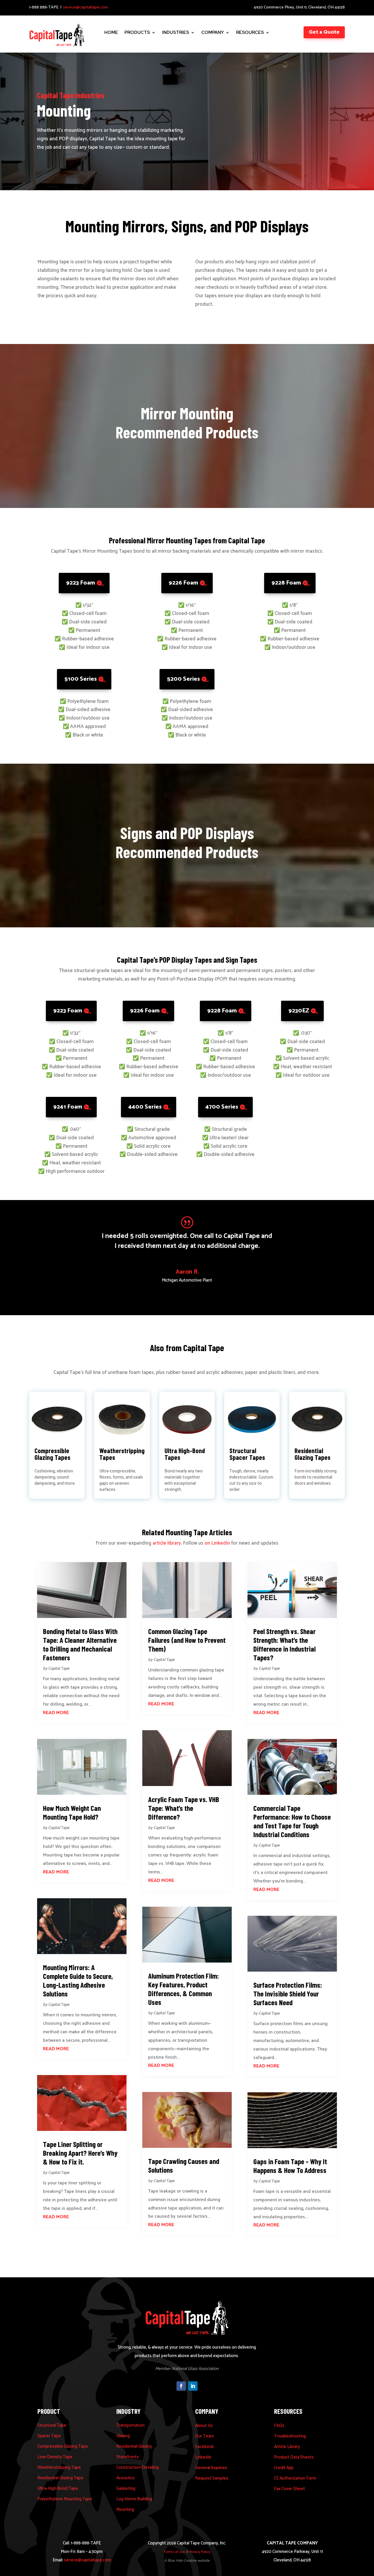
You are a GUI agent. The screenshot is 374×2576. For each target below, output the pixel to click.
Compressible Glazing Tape (63, 2446)
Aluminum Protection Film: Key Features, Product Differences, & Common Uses (183, 1989)
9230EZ (299, 1011)
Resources (250, 33)
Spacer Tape (49, 2436)
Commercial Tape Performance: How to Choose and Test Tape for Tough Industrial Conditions (292, 1821)
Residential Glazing (134, 2446)
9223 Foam (80, 583)
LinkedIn (203, 2457)
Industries (176, 33)
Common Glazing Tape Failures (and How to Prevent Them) (187, 1640)
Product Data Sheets (294, 2457)
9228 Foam (286, 583)
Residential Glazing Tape (60, 2478)
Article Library (287, 2447)
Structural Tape (52, 2425)
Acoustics (125, 2478)
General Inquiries (211, 2468)
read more (56, 1713)
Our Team (205, 2436)
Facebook (205, 2447)
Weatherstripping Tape (59, 2467)
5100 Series (80, 679)
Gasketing (126, 2488)
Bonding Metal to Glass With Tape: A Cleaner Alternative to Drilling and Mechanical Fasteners (80, 1644)
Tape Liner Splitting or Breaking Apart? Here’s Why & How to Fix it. (80, 2153)
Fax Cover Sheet (290, 2489)
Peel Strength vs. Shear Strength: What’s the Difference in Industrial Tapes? (284, 1644)
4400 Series (145, 1107)
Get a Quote (324, 32)
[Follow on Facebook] (181, 2386)
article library (167, 1543)
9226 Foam (183, 583)
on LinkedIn (217, 1543)
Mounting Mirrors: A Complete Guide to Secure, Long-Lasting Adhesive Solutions (78, 1980)
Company (213, 33)
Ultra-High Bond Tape (58, 2488)
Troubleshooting (290, 2436)
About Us (204, 2426)
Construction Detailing (137, 2467)
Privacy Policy (200, 2552)
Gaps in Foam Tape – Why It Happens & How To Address (290, 2166)
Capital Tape (59, 1669)
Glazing (123, 2436)
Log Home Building (134, 2499)
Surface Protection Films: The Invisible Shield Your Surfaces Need (288, 1994)
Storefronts (128, 2457)
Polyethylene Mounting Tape (65, 2499)
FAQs (279, 2426)
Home (111, 33)
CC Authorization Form (295, 2478)
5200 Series (183, 679)
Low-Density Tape (55, 2457)
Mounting (125, 2510)
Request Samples (212, 2478)
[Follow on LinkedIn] (193, 2386)
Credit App (284, 2468)
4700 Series (222, 1107)
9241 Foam (68, 1107)
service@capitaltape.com (86, 7)
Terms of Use (174, 2552)
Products (137, 33)
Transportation (130, 2425)
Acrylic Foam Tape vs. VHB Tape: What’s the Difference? (184, 1808)
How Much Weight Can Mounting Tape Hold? (72, 1812)
